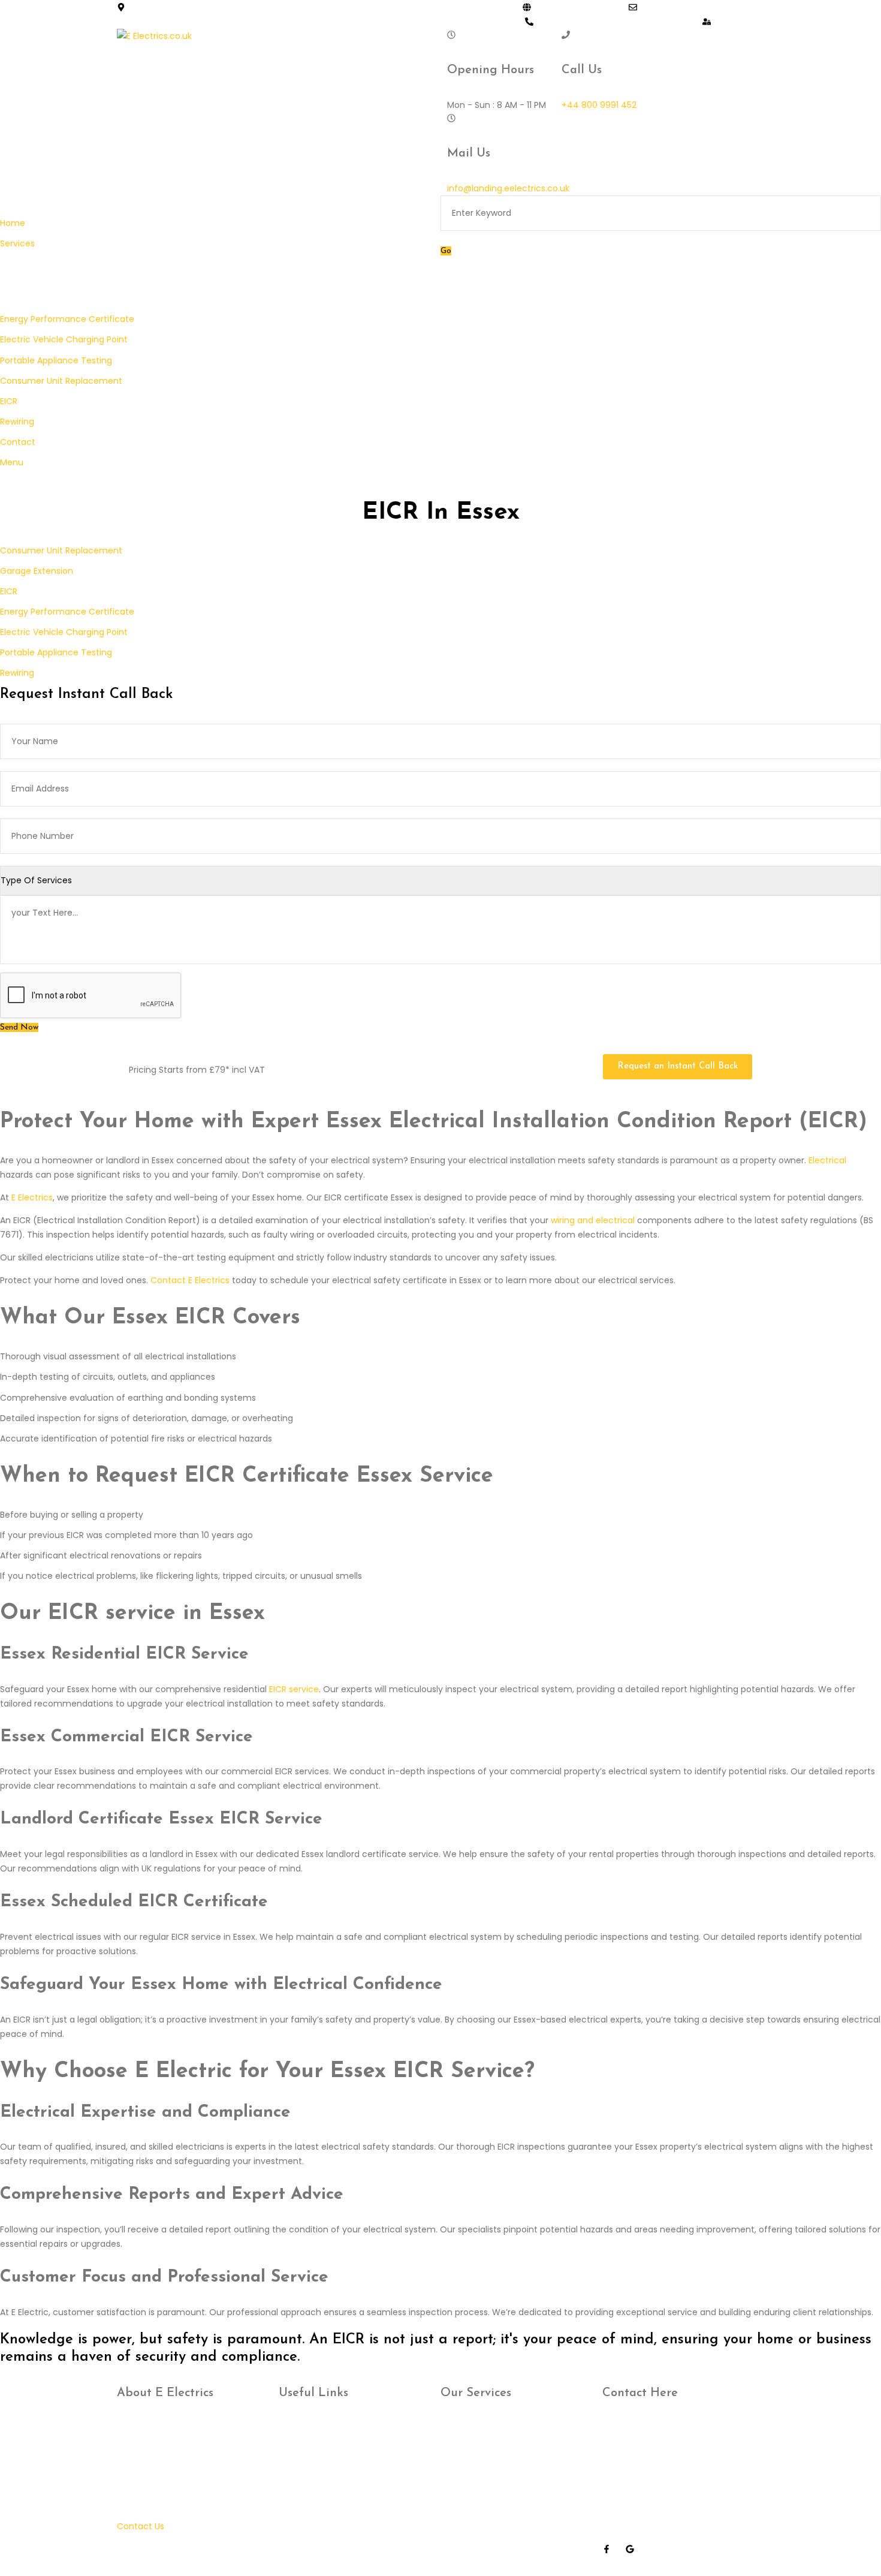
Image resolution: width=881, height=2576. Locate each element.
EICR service (294, 1689)
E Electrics (32, 1197)
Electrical (827, 1160)
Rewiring (17, 673)
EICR (9, 591)
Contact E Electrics (190, 1280)
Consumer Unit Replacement (61, 550)
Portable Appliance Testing (56, 652)
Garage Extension (37, 571)
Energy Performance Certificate (67, 612)
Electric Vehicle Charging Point (64, 632)
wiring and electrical (593, 1220)
